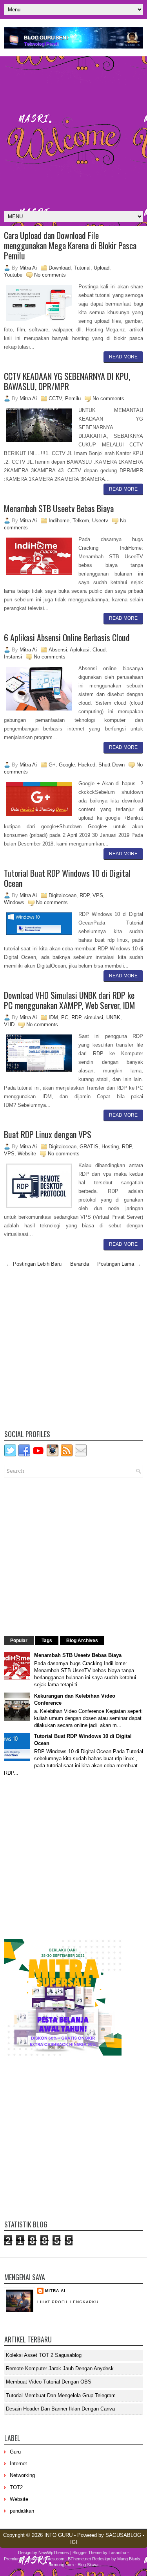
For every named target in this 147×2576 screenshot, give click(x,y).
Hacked (87, 765)
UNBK (113, 1017)
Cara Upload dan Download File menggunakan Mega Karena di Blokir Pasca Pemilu (70, 245)
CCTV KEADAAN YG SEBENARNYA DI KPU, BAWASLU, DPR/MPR (67, 381)
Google (67, 765)
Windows (14, 902)
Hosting (110, 1147)
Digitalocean (63, 895)
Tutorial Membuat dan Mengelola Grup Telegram (61, 2395)
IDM (53, 1017)
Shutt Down (112, 765)
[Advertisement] (73, 134)
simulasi (94, 1017)
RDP (84, 895)
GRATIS (89, 1147)
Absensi (58, 650)
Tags (47, 1641)
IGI (74, 2542)
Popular (19, 1641)
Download (60, 268)
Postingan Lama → (119, 1264)
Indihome (59, 521)
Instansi (13, 657)
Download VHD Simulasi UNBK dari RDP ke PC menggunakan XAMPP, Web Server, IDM (70, 1000)
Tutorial (82, 268)
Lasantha (117, 2553)
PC (65, 1017)
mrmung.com (61, 2565)
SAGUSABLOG (123, 2535)
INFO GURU (58, 2535)
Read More (123, 357)
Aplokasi (80, 650)
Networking (22, 2475)
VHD (9, 1024)
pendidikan (22, 2511)
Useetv (100, 521)
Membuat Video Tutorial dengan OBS (49, 2382)
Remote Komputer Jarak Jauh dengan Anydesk (60, 2368)
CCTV (55, 398)
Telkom (81, 521)
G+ (52, 765)
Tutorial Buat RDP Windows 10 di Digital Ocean (67, 878)
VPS (98, 895)
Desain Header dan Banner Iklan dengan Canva (60, 2409)
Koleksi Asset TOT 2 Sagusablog (44, 2355)
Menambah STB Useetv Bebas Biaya (59, 508)
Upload (102, 268)
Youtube (13, 275)
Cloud (99, 650)
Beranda (80, 1264)
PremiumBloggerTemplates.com (34, 2559)
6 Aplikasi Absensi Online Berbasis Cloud (67, 637)
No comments (50, 275)
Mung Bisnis (129, 2559)
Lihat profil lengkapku (68, 2302)
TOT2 (16, 2487)
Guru (15, 2452)
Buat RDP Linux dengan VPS (48, 1134)
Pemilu (73, 398)
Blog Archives (82, 1641)
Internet (18, 2464)
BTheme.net (79, 2559)
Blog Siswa (88, 2565)
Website (27, 1154)
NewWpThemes (54, 2553)
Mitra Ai (55, 2291)
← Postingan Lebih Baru (34, 1264)
